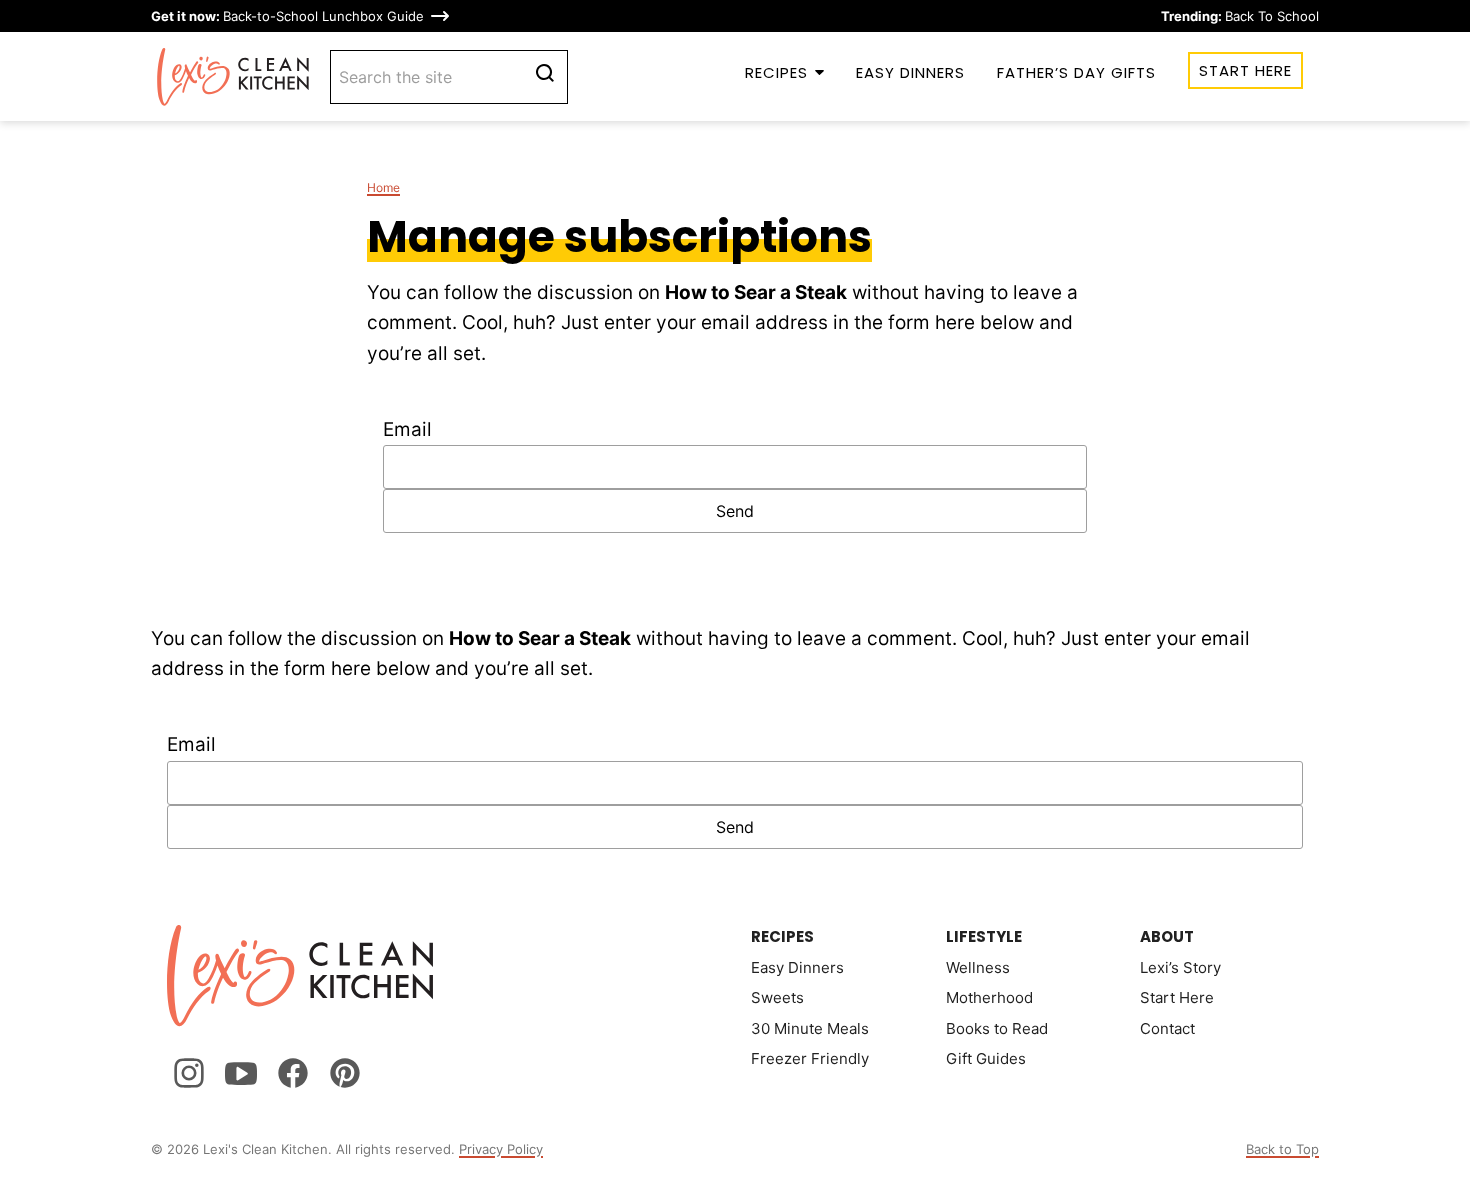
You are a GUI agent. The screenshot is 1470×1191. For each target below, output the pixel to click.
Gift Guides (986, 1058)
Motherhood (989, 997)
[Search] (545, 73)
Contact (1167, 1028)
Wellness (978, 967)
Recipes (776, 72)
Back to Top (1282, 1149)
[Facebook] (293, 1073)
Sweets (777, 997)
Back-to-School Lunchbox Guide (287, 16)
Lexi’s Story (1180, 967)
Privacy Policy (501, 1149)
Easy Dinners (910, 72)
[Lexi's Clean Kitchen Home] (233, 77)
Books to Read (997, 1028)
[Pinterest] (345, 1073)
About (1167, 936)
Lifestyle (984, 936)
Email (407, 429)
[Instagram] (189, 1073)
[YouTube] (241, 1073)
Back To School (1240, 16)
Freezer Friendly (810, 1058)
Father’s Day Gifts (1076, 72)
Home (383, 188)
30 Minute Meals (810, 1028)
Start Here (1245, 70)
